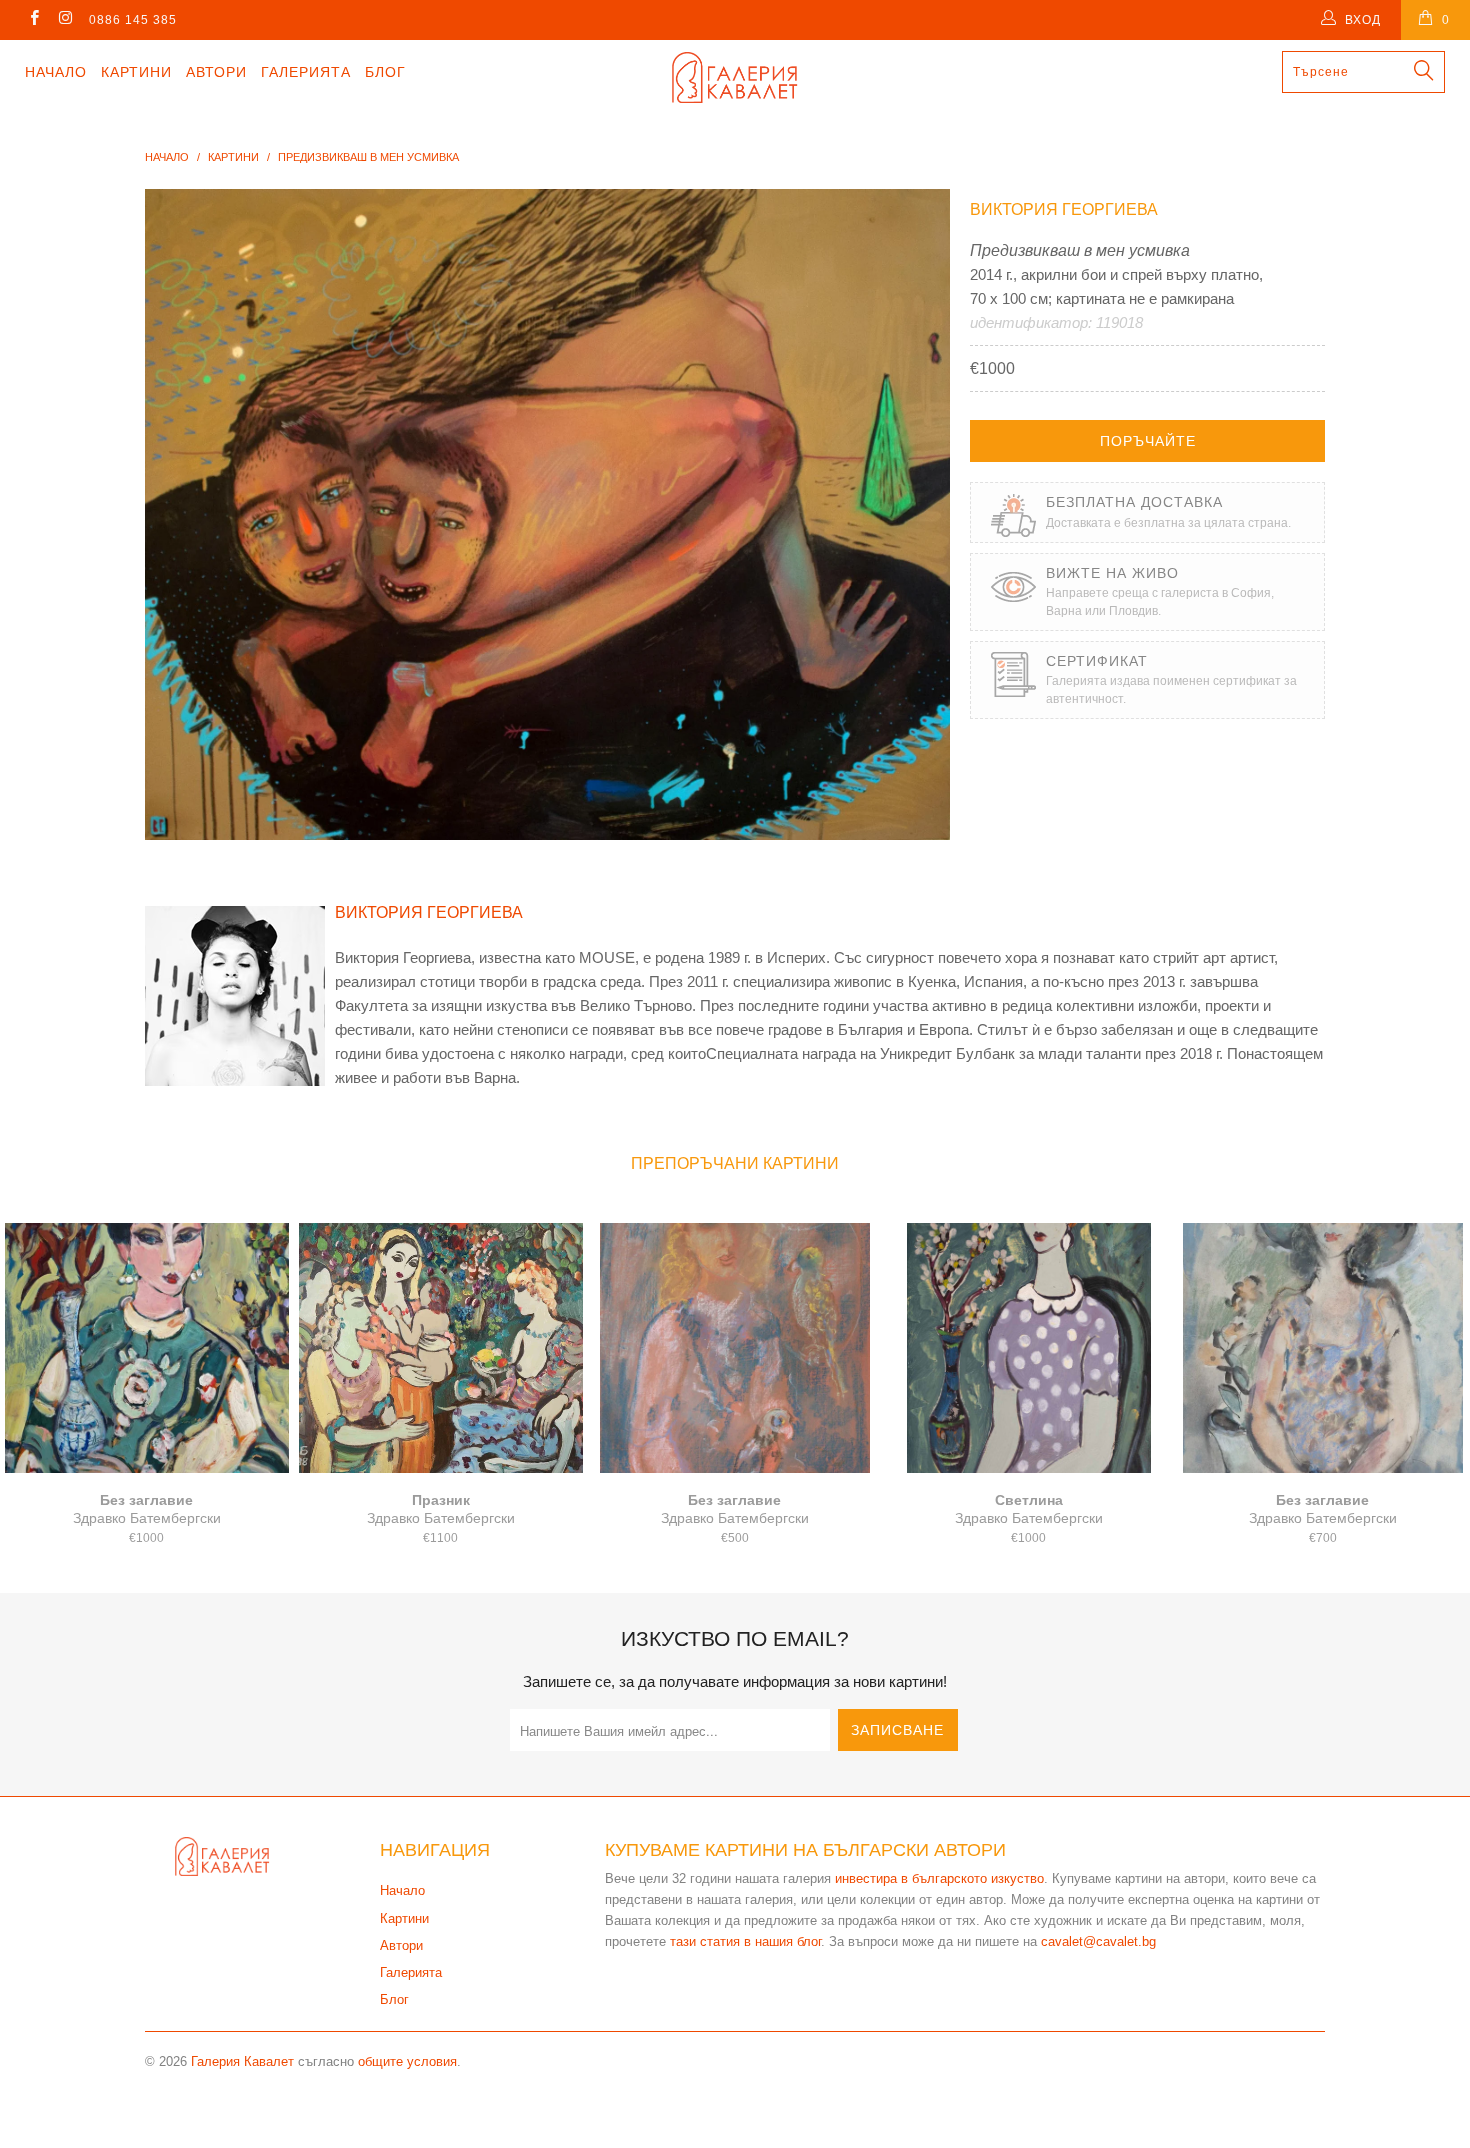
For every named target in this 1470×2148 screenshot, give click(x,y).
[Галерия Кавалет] (734, 77)
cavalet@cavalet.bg (1098, 1941)
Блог (385, 72)
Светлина (1029, 1348)
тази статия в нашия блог (745, 1941)
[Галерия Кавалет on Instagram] (64, 20)
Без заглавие (147, 1348)
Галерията (306, 72)
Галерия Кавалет (242, 2061)
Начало (56, 72)
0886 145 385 (133, 20)
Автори (216, 72)
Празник (441, 1348)
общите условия (407, 2061)
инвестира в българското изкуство (939, 1878)
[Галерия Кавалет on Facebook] (33, 20)
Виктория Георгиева (1064, 209)
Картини (136, 72)
